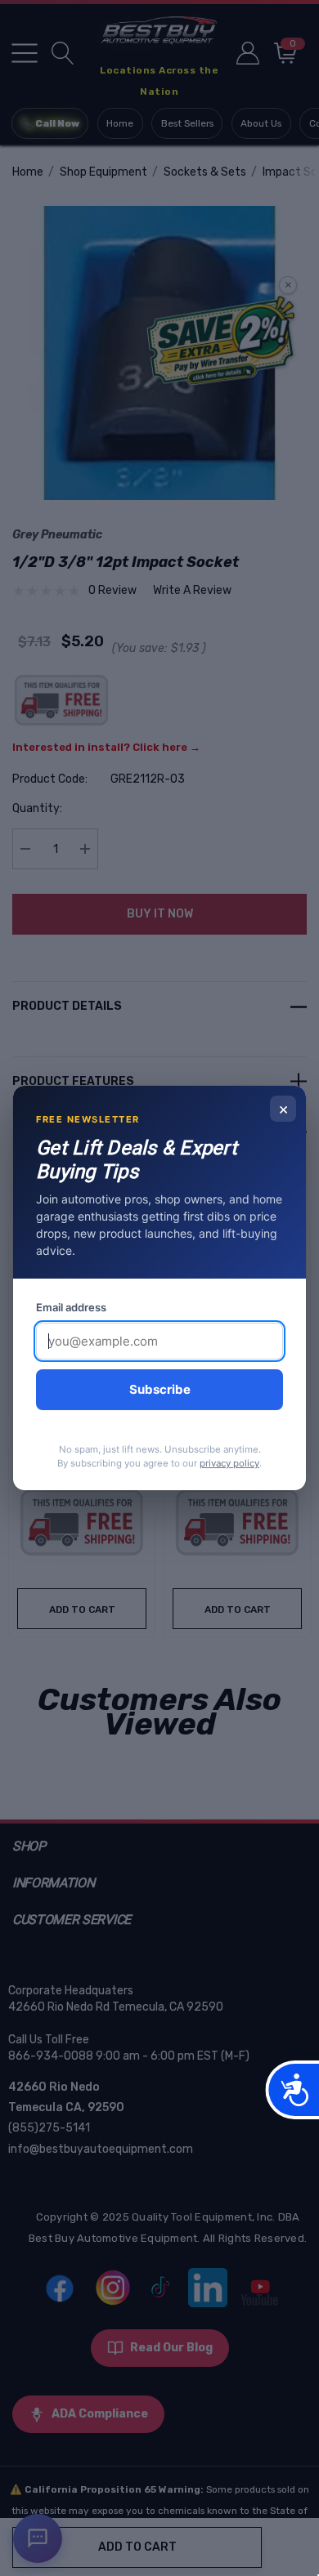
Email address (71, 1307)
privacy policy (229, 1463)
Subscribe (160, 1389)
